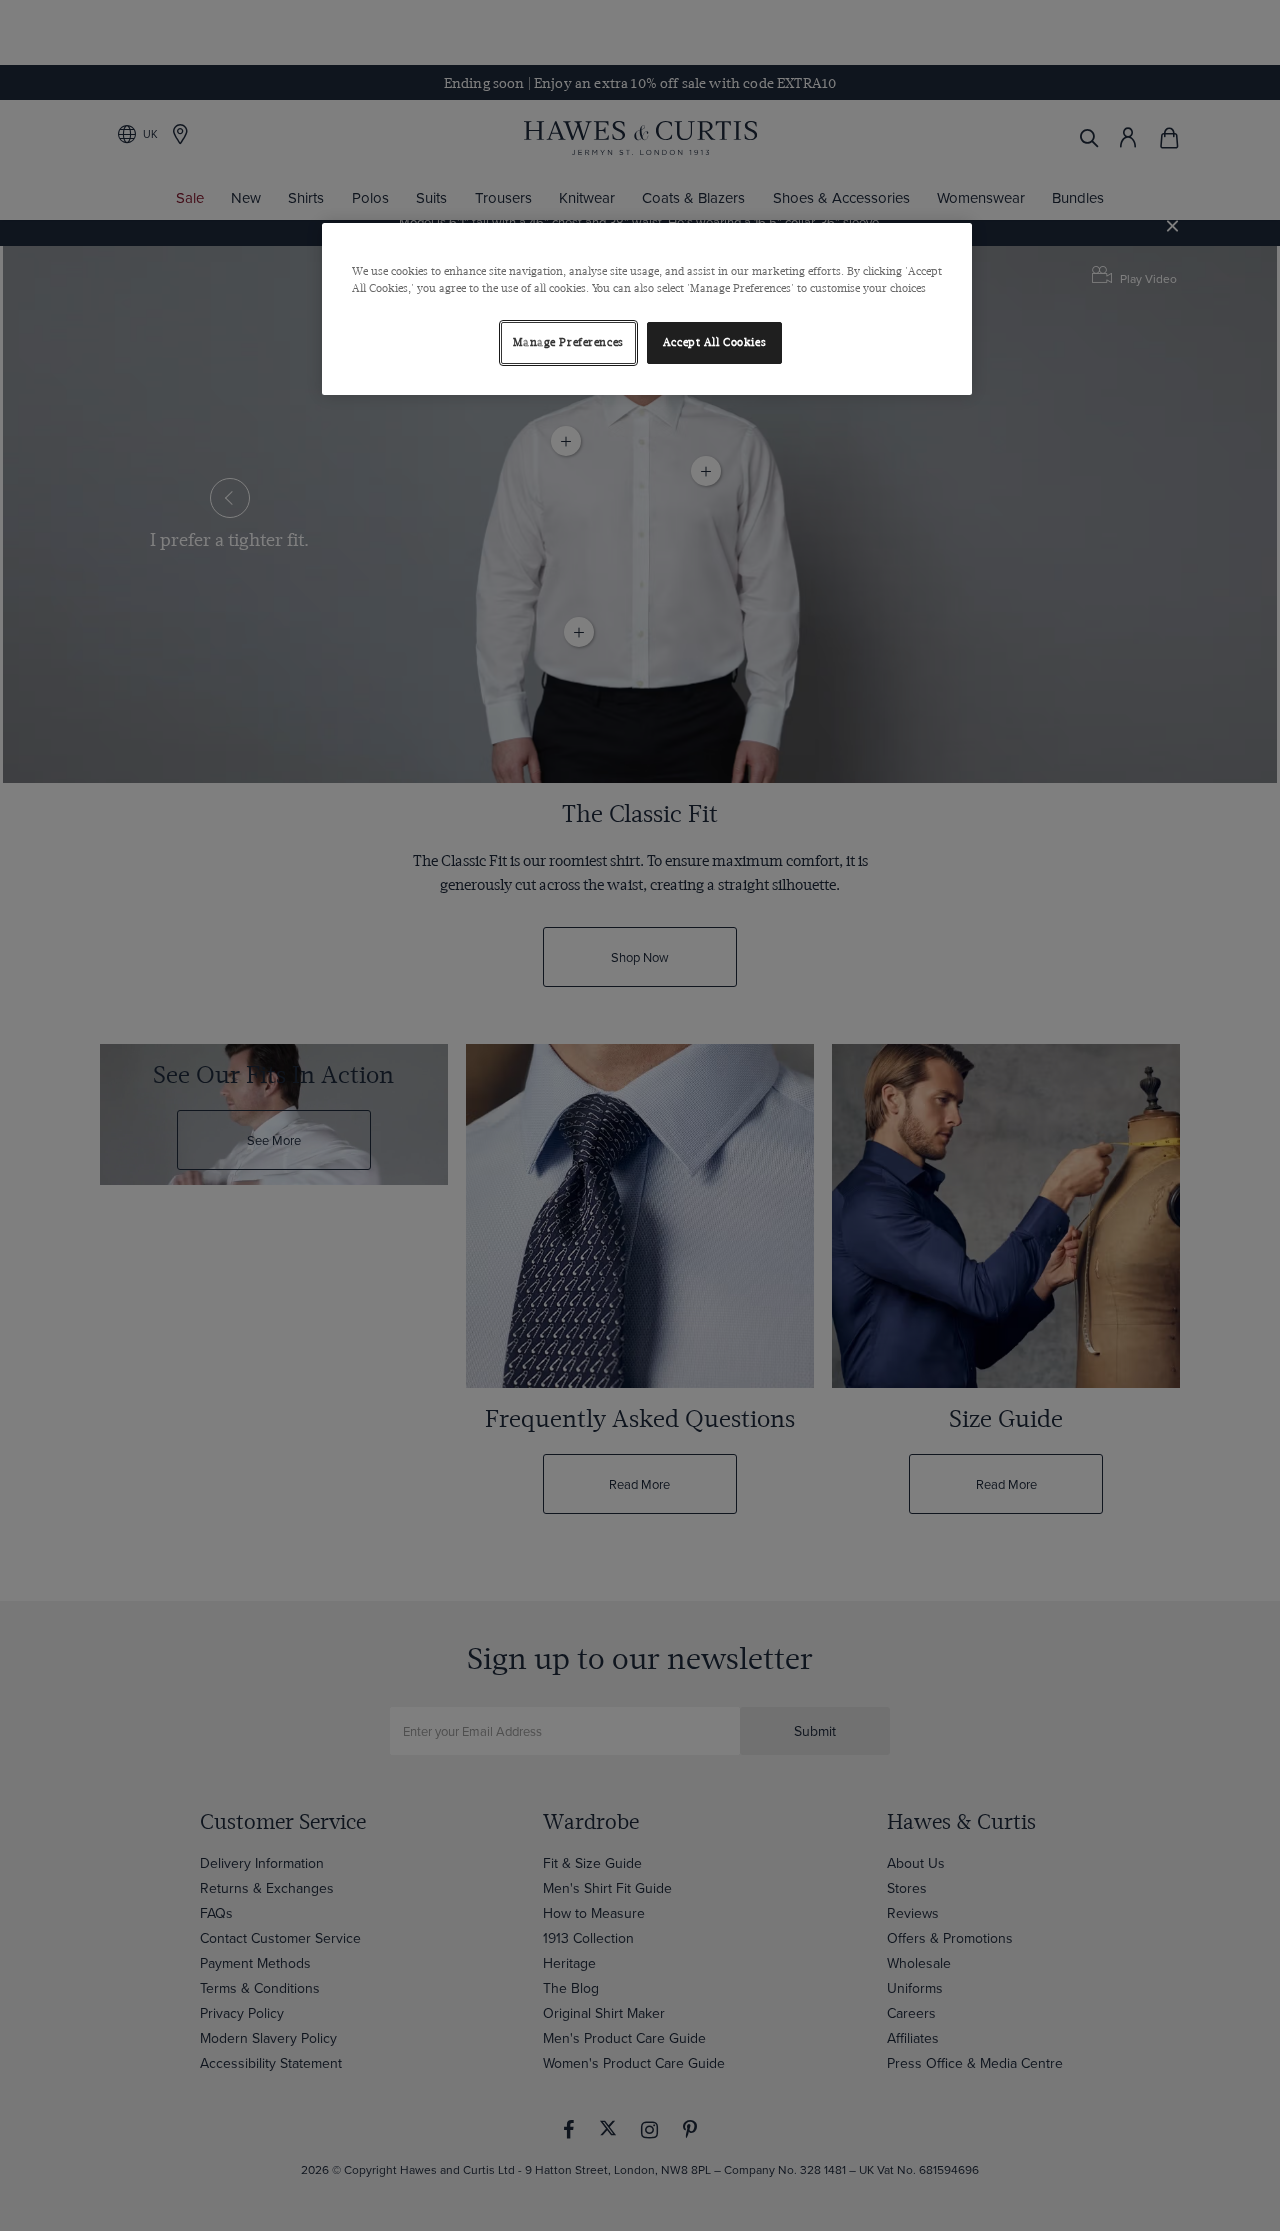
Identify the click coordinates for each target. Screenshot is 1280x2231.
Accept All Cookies (714, 342)
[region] (647, 309)
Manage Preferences (568, 342)
